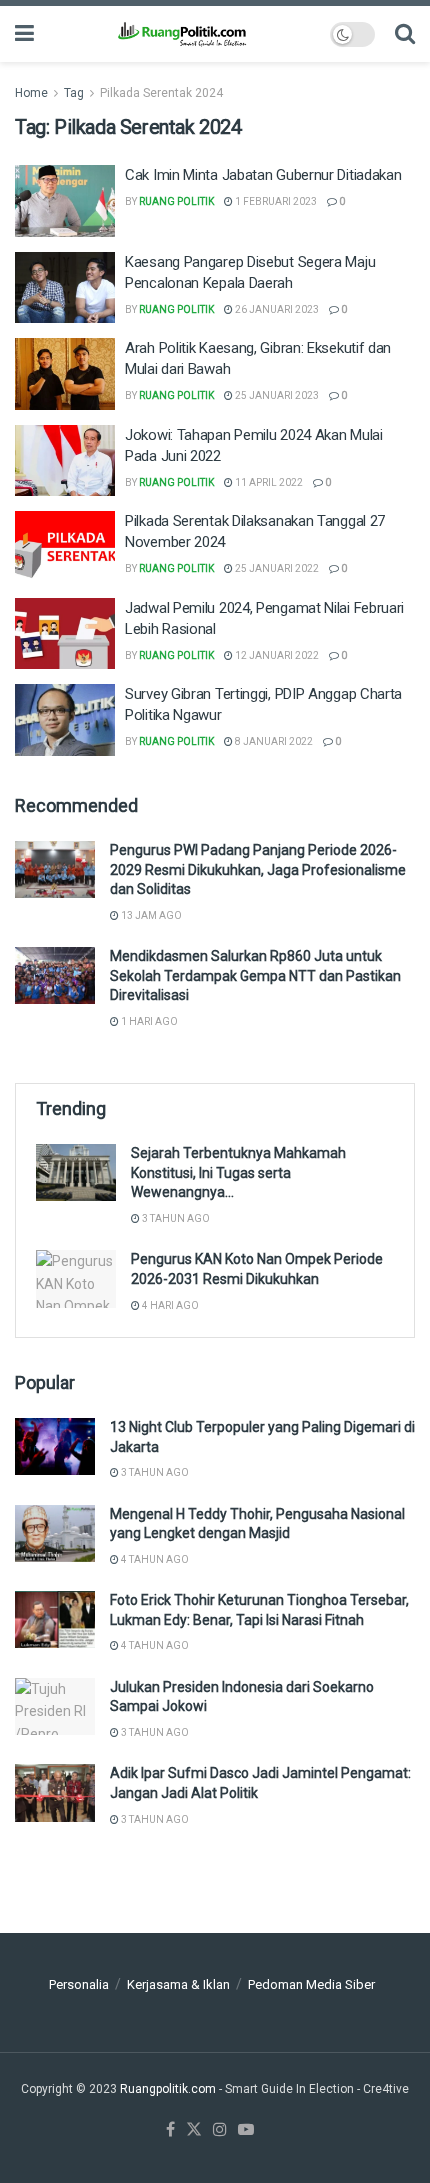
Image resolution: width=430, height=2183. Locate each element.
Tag (74, 93)
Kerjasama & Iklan (178, 1984)
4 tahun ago (154, 1559)
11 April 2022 (268, 482)
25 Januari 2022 (276, 568)
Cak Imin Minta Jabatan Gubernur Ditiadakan (263, 175)
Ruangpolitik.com (169, 2089)
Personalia (79, 1984)
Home (31, 93)
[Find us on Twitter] (194, 2130)
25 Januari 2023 (276, 395)
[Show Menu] (24, 34)
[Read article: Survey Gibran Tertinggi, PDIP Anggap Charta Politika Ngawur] (65, 720)
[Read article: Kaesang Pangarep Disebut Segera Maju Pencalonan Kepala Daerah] (65, 288)
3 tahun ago (175, 1218)
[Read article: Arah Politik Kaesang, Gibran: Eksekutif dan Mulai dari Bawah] (65, 374)
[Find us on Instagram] (220, 2130)
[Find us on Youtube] (246, 2130)
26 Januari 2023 (276, 309)
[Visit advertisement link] (215, 1922)
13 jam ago (150, 915)
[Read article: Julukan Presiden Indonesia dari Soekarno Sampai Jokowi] (55, 1706)
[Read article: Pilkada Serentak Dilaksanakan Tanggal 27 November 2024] (65, 547)
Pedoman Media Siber (311, 1984)
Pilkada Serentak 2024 (161, 93)
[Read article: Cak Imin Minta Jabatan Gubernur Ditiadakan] (65, 201)
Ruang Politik (176, 201)
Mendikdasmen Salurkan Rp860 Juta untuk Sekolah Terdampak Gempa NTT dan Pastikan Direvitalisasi (255, 975)
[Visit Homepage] (181, 34)
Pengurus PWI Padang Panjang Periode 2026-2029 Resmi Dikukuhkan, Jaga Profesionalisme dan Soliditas (258, 869)
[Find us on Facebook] (170, 2130)
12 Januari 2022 (276, 655)
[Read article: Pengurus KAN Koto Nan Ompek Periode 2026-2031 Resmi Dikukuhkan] (76, 1278)
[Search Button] (405, 34)
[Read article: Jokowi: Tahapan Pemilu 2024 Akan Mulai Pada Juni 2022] (65, 461)
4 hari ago (169, 1305)
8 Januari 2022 (273, 741)
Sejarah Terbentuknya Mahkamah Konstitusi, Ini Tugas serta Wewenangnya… (238, 1172)
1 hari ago (148, 1021)
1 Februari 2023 (275, 201)
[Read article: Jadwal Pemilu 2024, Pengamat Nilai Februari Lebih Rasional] (65, 634)
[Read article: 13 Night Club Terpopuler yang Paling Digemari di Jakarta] (55, 1446)
